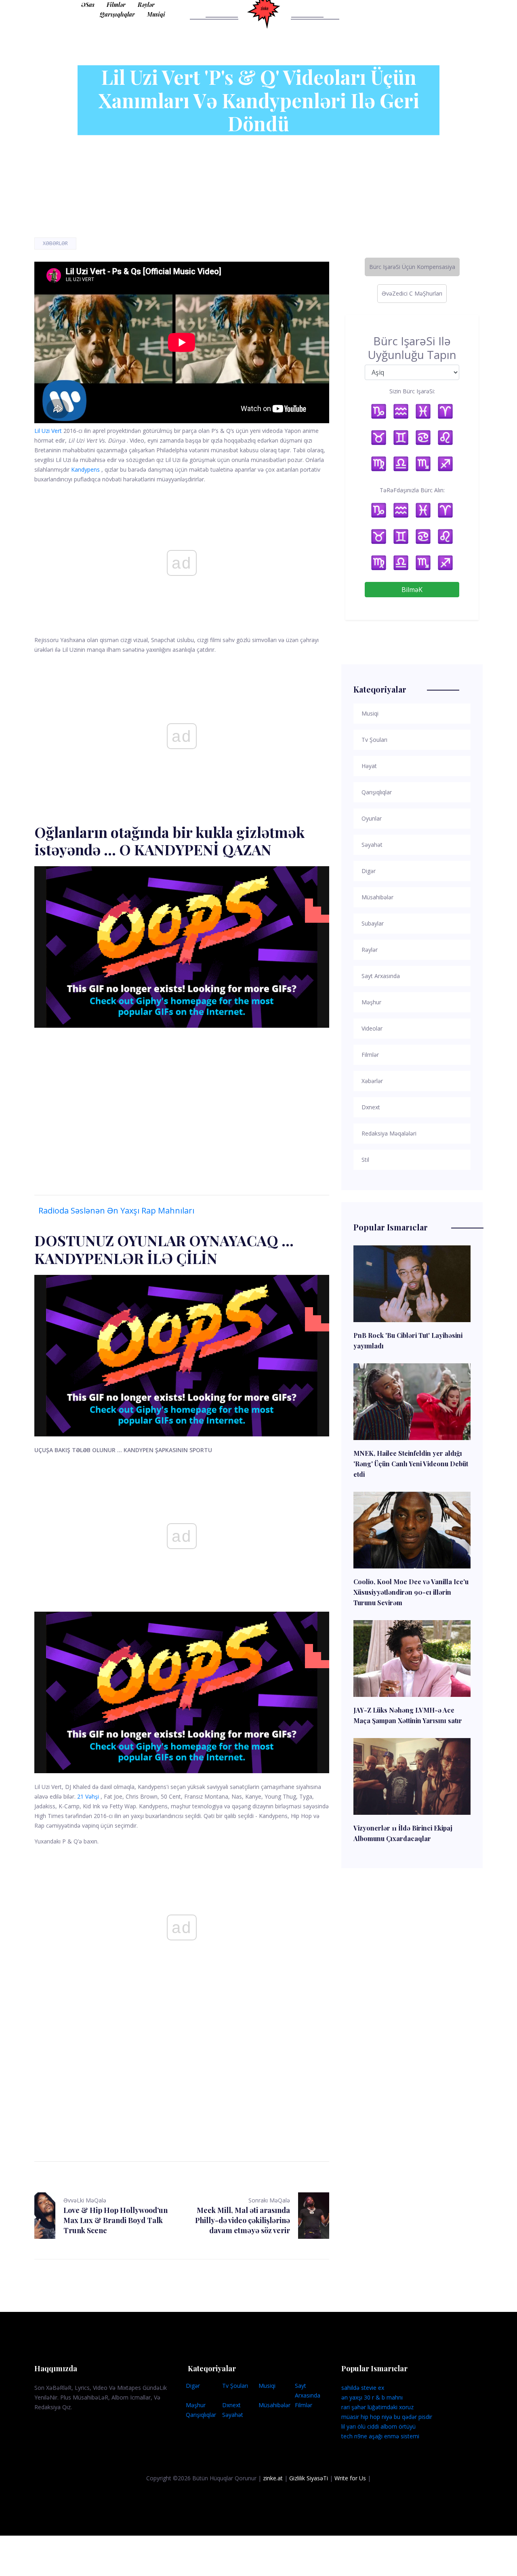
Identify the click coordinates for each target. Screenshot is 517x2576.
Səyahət (233, 2415)
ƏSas (88, 5)
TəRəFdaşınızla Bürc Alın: (412, 490)
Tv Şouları (235, 2386)
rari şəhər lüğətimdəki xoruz (377, 2407)
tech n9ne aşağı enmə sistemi (380, 2436)
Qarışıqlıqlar (117, 14)
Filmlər (116, 5)
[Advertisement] (182, 1103)
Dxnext (231, 2405)
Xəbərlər (55, 243)
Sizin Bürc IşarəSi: (412, 391)
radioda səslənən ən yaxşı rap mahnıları (116, 1210)
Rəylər (146, 5)
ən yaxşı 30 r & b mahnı (372, 2397)
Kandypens (85, 469)
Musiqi (156, 14)
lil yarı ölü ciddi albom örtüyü (378, 2426)
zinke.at (273, 2478)
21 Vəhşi (88, 1796)
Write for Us (350, 2478)
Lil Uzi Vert (48, 431)
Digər (193, 2386)
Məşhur (196, 2405)
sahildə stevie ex (363, 2388)
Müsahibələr (274, 2405)
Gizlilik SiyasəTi (309, 2478)
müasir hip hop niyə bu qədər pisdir (387, 2417)
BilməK (412, 590)
